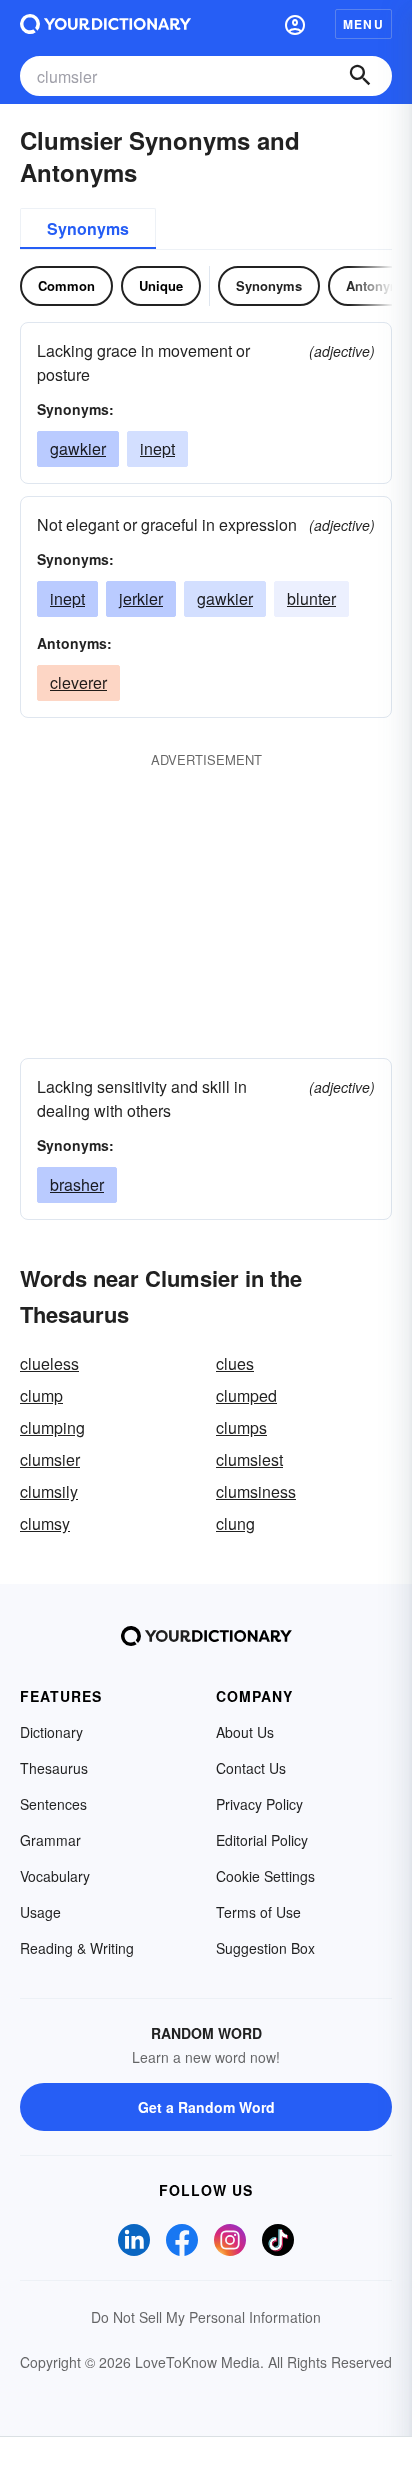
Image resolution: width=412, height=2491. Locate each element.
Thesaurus (54, 1768)
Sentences (53, 1804)
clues (235, 1363)
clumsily (49, 1491)
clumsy (45, 1523)
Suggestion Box (265, 1948)
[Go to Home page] (105, 24)
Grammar (50, 1840)
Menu (363, 24)
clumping (52, 1427)
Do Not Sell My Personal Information (206, 2317)
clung (235, 1523)
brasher (77, 1184)
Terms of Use (258, 1912)
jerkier (141, 598)
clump (41, 1395)
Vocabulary (55, 1876)
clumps (241, 1427)
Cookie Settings (265, 1876)
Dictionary (51, 1732)
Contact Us (251, 1768)
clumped (246, 1395)
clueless (49, 1363)
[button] (295, 24)
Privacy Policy (259, 1804)
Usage (40, 1912)
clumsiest (249, 1459)
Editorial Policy (262, 1840)
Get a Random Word (206, 2107)
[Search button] (360, 76)
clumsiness (256, 1491)
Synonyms (88, 228)
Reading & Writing (77, 1948)
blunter (311, 598)
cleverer (78, 682)
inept (157, 448)
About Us (245, 1732)
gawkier (78, 448)
